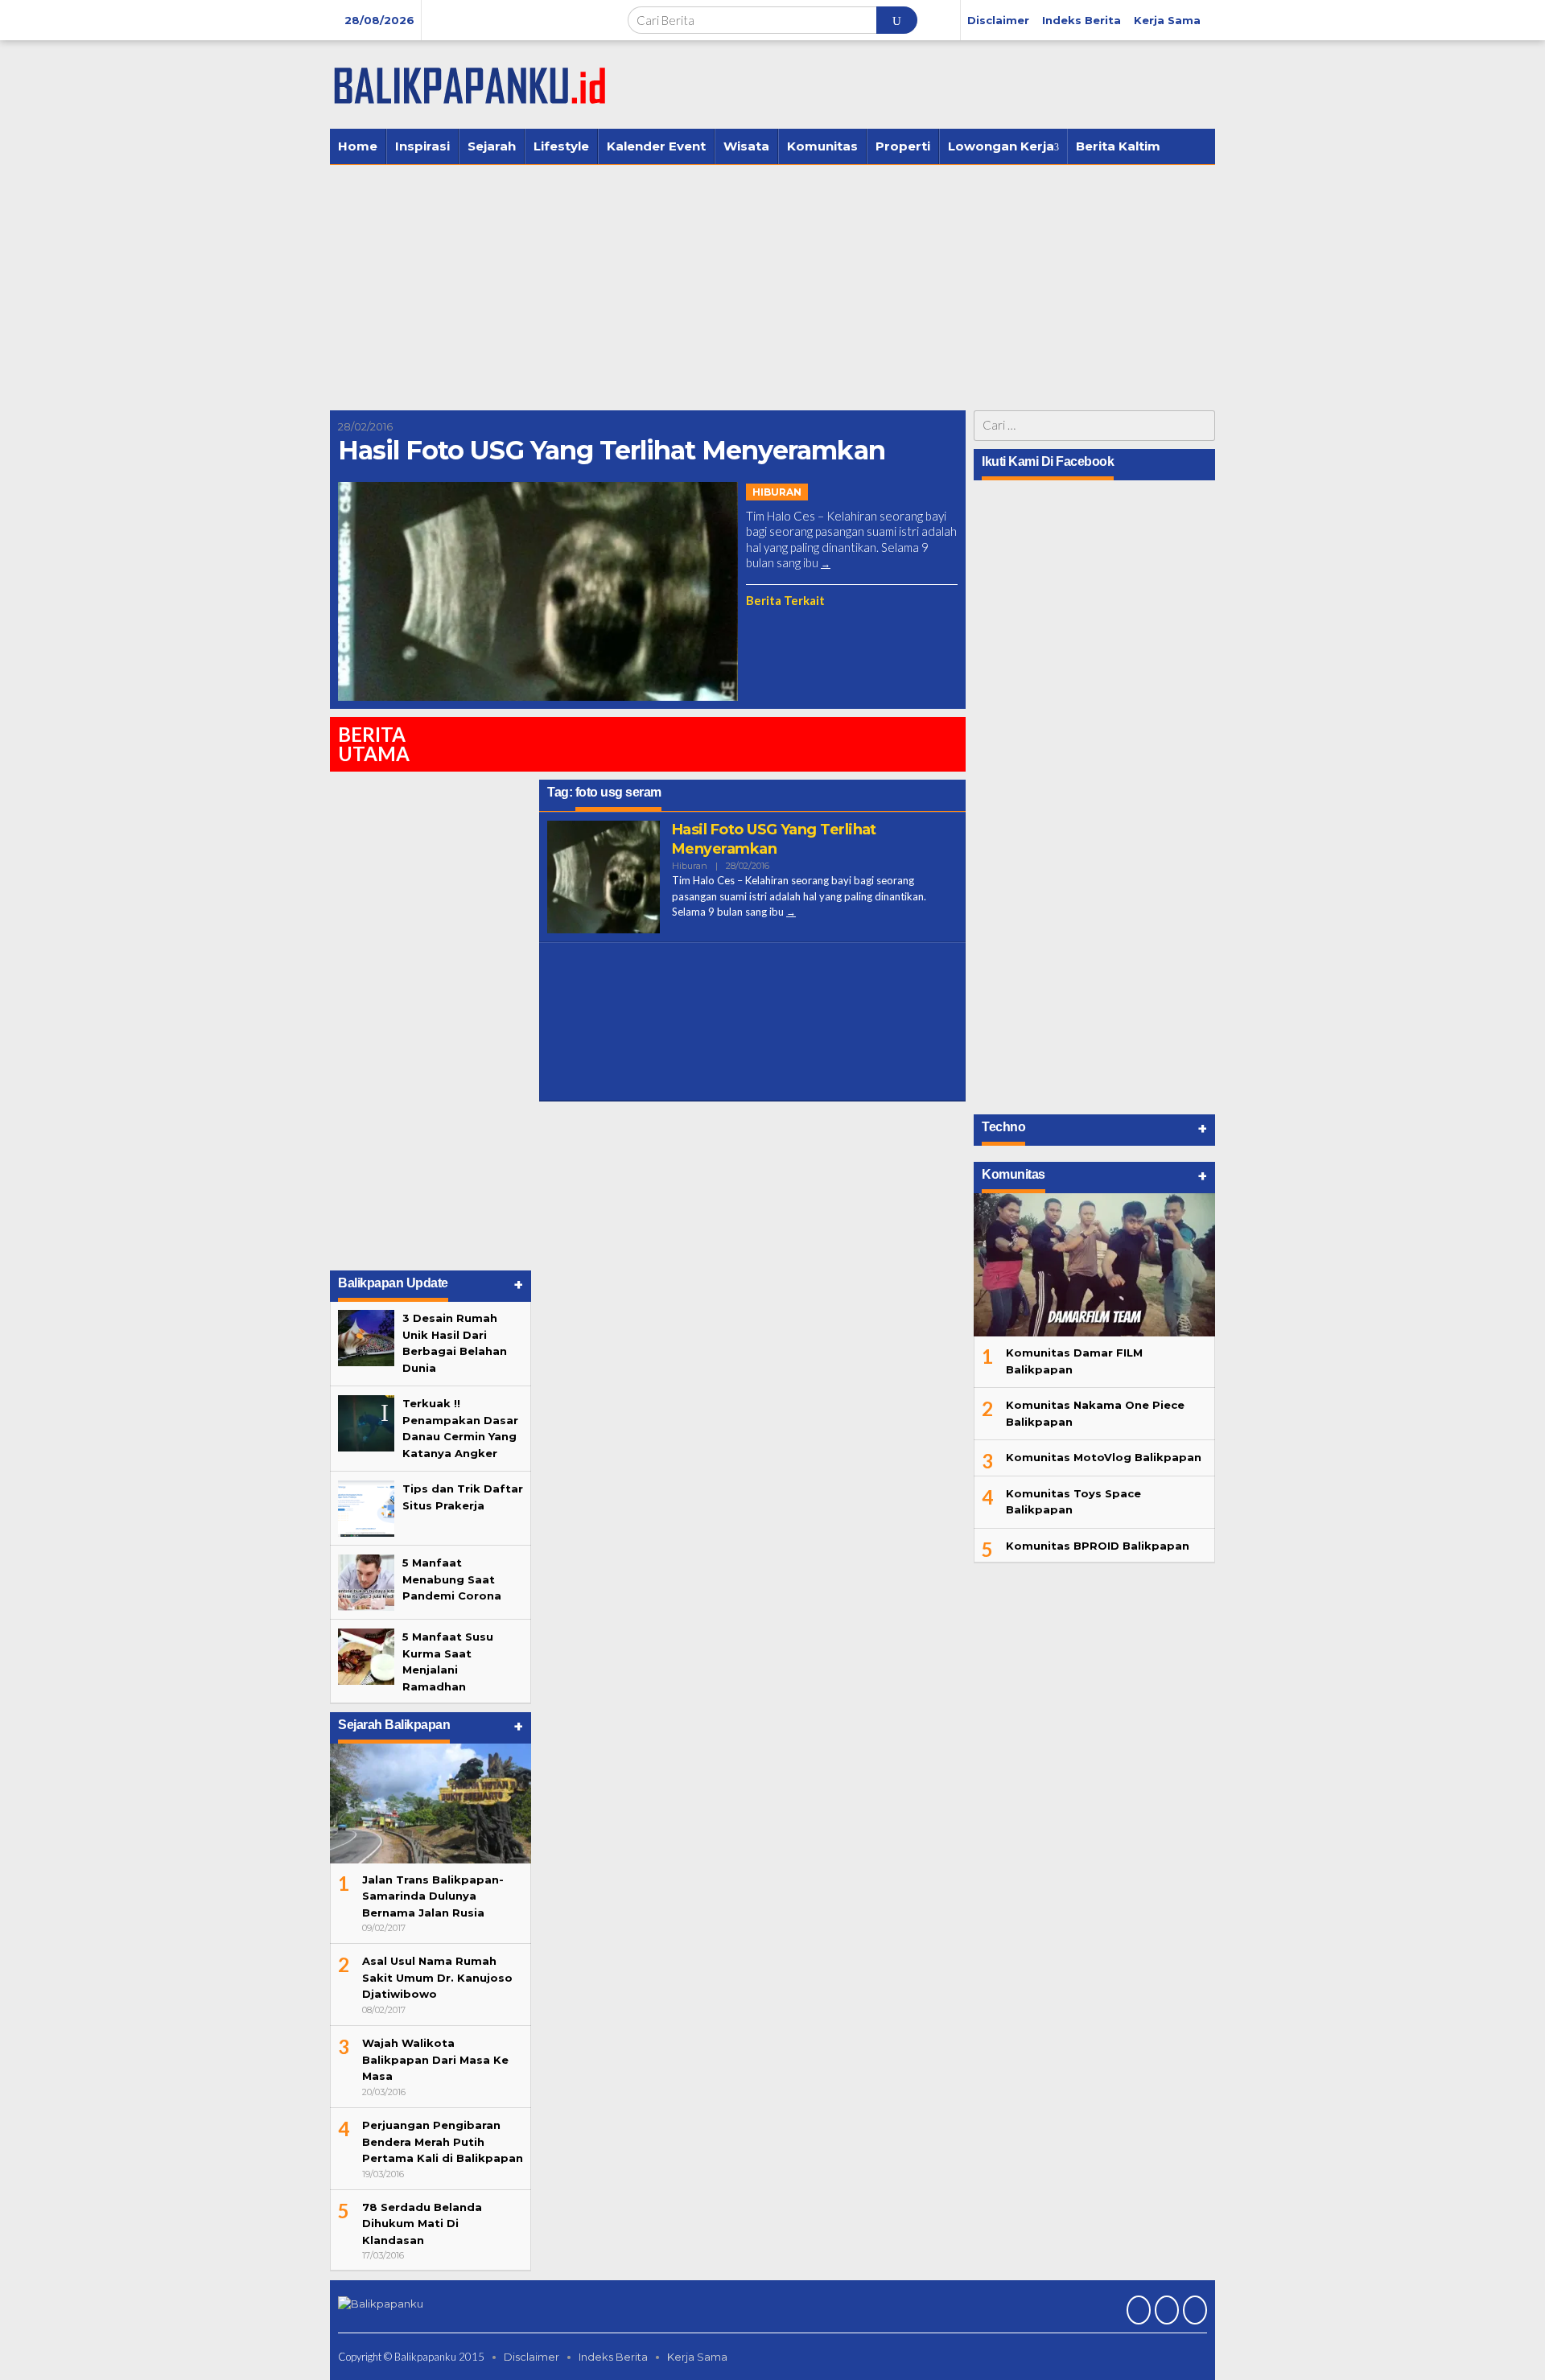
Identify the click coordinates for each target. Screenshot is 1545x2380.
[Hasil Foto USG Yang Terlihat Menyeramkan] (826, 564)
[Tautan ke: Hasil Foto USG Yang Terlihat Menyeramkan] (538, 591)
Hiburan (777, 492)
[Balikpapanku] (471, 83)
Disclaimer (531, 2357)
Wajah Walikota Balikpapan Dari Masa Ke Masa (435, 2059)
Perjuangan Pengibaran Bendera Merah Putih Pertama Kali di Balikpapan (443, 2141)
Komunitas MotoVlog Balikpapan (1104, 1457)
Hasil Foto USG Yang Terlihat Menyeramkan (612, 450)
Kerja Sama (697, 2357)
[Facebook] (1137, 2312)
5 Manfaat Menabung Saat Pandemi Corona (452, 1579)
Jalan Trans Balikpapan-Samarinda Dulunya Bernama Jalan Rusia (433, 1896)
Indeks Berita (613, 2357)
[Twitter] (1165, 2312)
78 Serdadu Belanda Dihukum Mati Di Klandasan (422, 2224)
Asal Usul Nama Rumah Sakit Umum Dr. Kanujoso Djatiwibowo (437, 1977)
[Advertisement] (772, 286)
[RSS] (1193, 2312)
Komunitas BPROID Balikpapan (1098, 1546)
